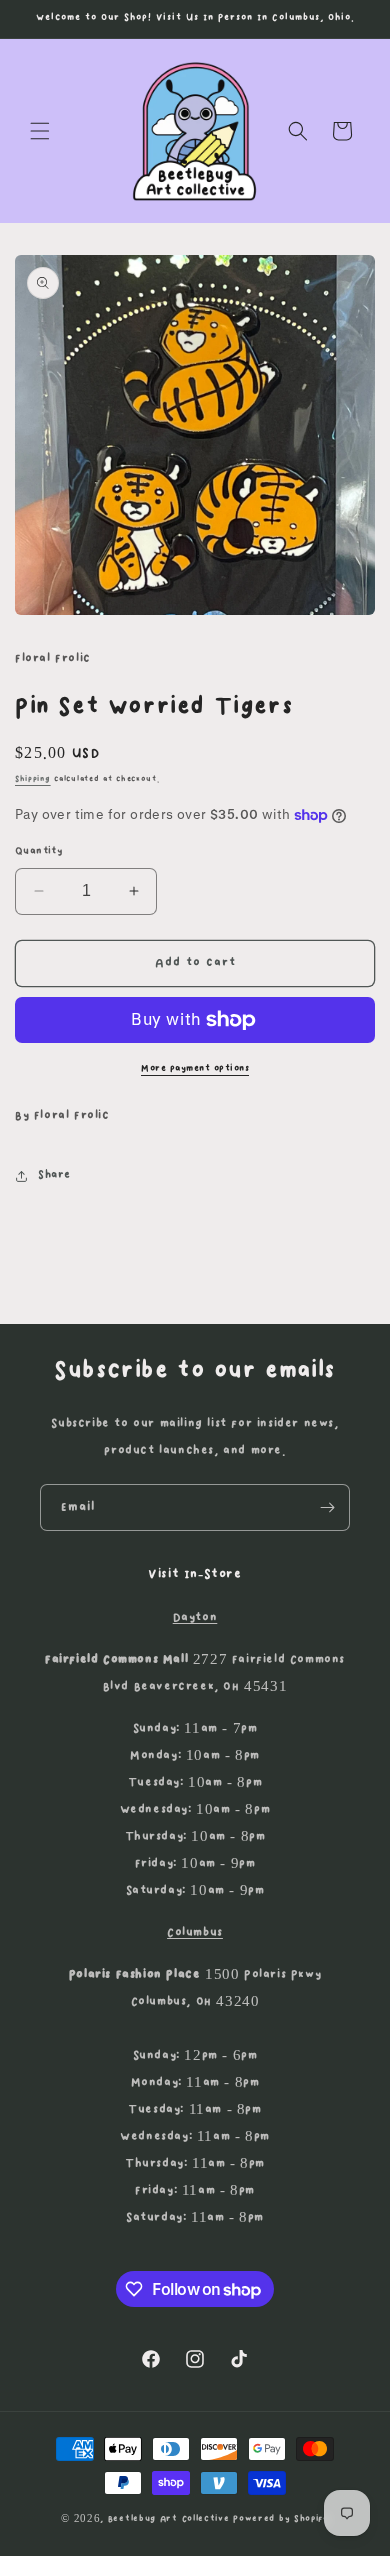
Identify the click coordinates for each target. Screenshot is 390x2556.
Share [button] (54, 1175)
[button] (40, 131)
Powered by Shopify (281, 2518)
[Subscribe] (327, 1507)
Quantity (39, 851)
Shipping (33, 779)
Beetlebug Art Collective (169, 2518)
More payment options (195, 1068)
